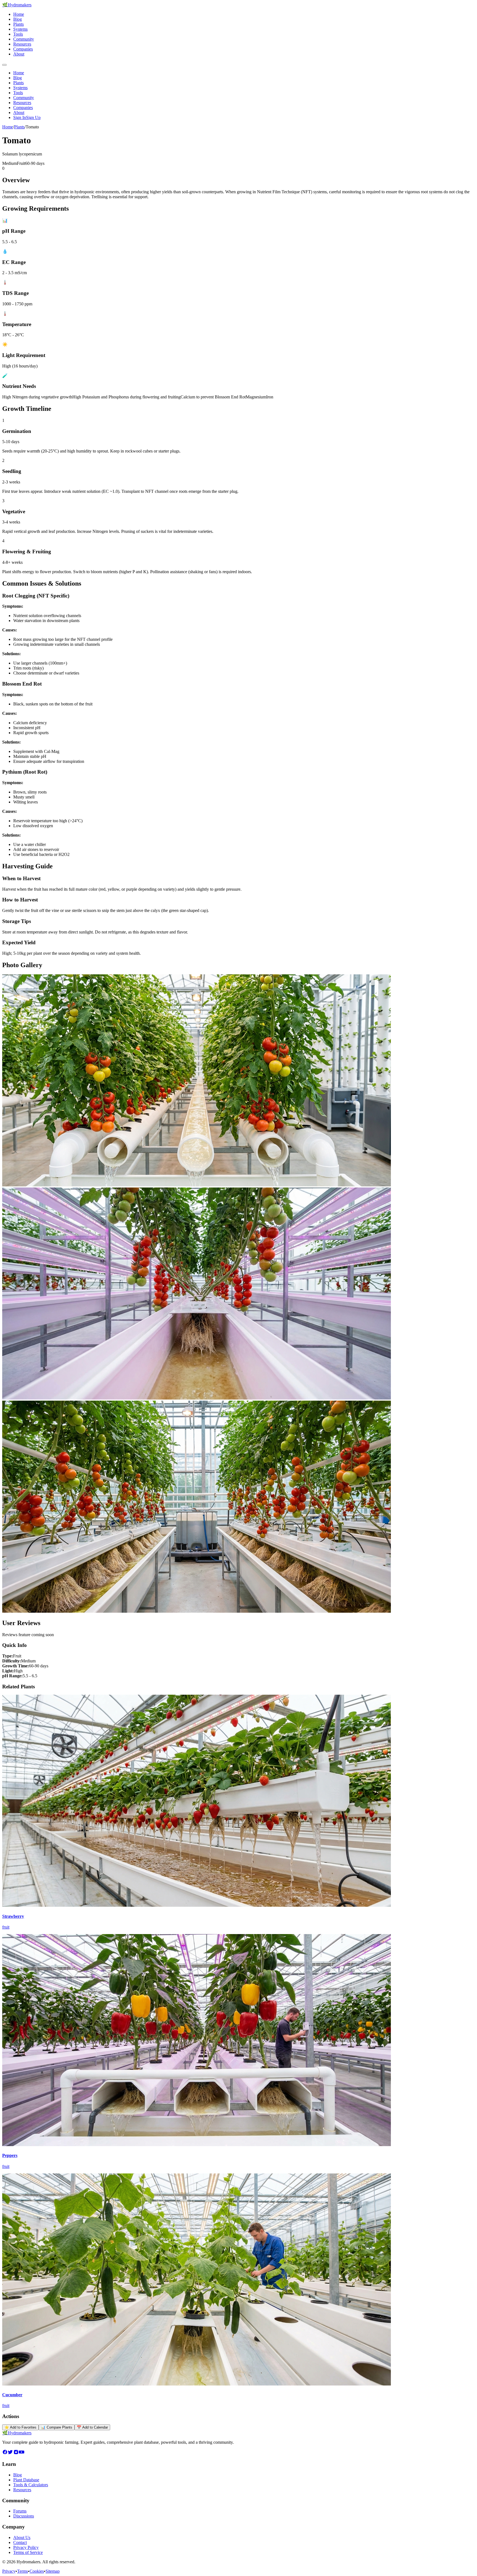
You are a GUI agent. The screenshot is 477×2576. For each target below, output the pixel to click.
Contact (20, 2542)
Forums (20, 2511)
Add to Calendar (92, 2427)
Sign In (20, 117)
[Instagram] (16, 2453)
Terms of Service (28, 2552)
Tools (18, 34)
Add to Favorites (20, 2427)
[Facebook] (5, 2453)
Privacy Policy (26, 2547)
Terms (22, 2571)
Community (24, 39)
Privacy (9, 2571)
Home (19, 14)
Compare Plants (57, 2427)
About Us (22, 2537)
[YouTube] (22, 2453)
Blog (18, 19)
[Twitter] (10, 2453)
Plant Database (26, 2480)
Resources (22, 44)
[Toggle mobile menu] (4, 65)
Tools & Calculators (31, 2485)
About (19, 54)
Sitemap (53, 2571)
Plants (18, 24)
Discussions (24, 2516)
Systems (20, 29)
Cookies (37, 2571)
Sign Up (33, 117)
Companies (23, 49)
